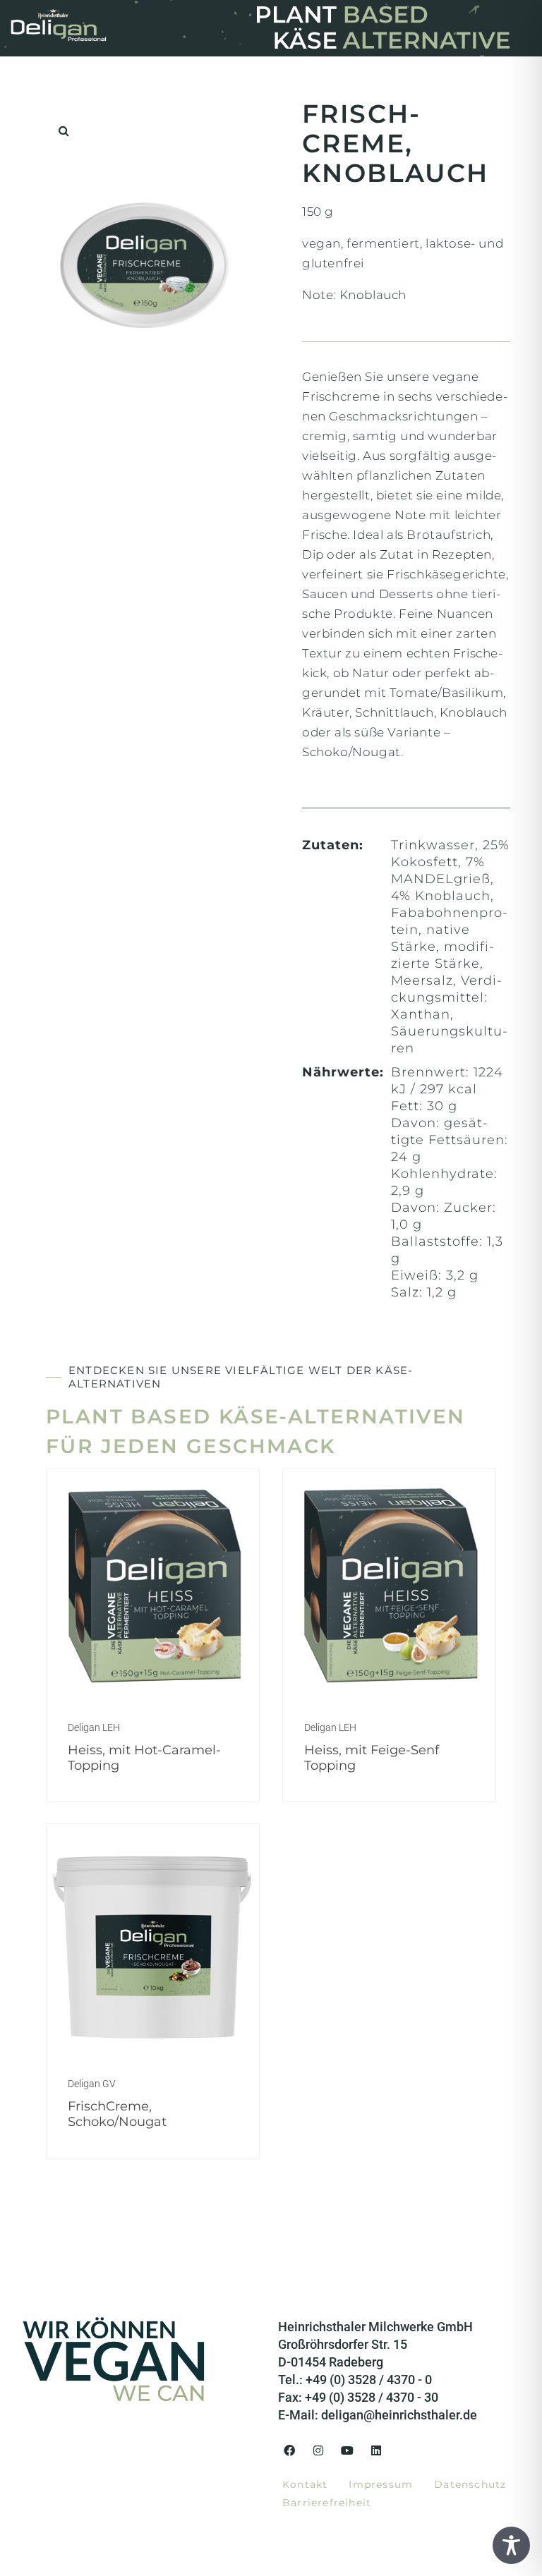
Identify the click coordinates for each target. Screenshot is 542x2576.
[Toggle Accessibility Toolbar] (511, 2545)
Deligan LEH (94, 1727)
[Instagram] (318, 2450)
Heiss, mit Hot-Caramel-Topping (144, 1758)
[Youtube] (347, 2450)
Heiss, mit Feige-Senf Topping (372, 1758)
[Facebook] (289, 2450)
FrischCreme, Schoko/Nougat (117, 2114)
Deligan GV (92, 2084)
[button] (64, 130)
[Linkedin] (376, 2450)
